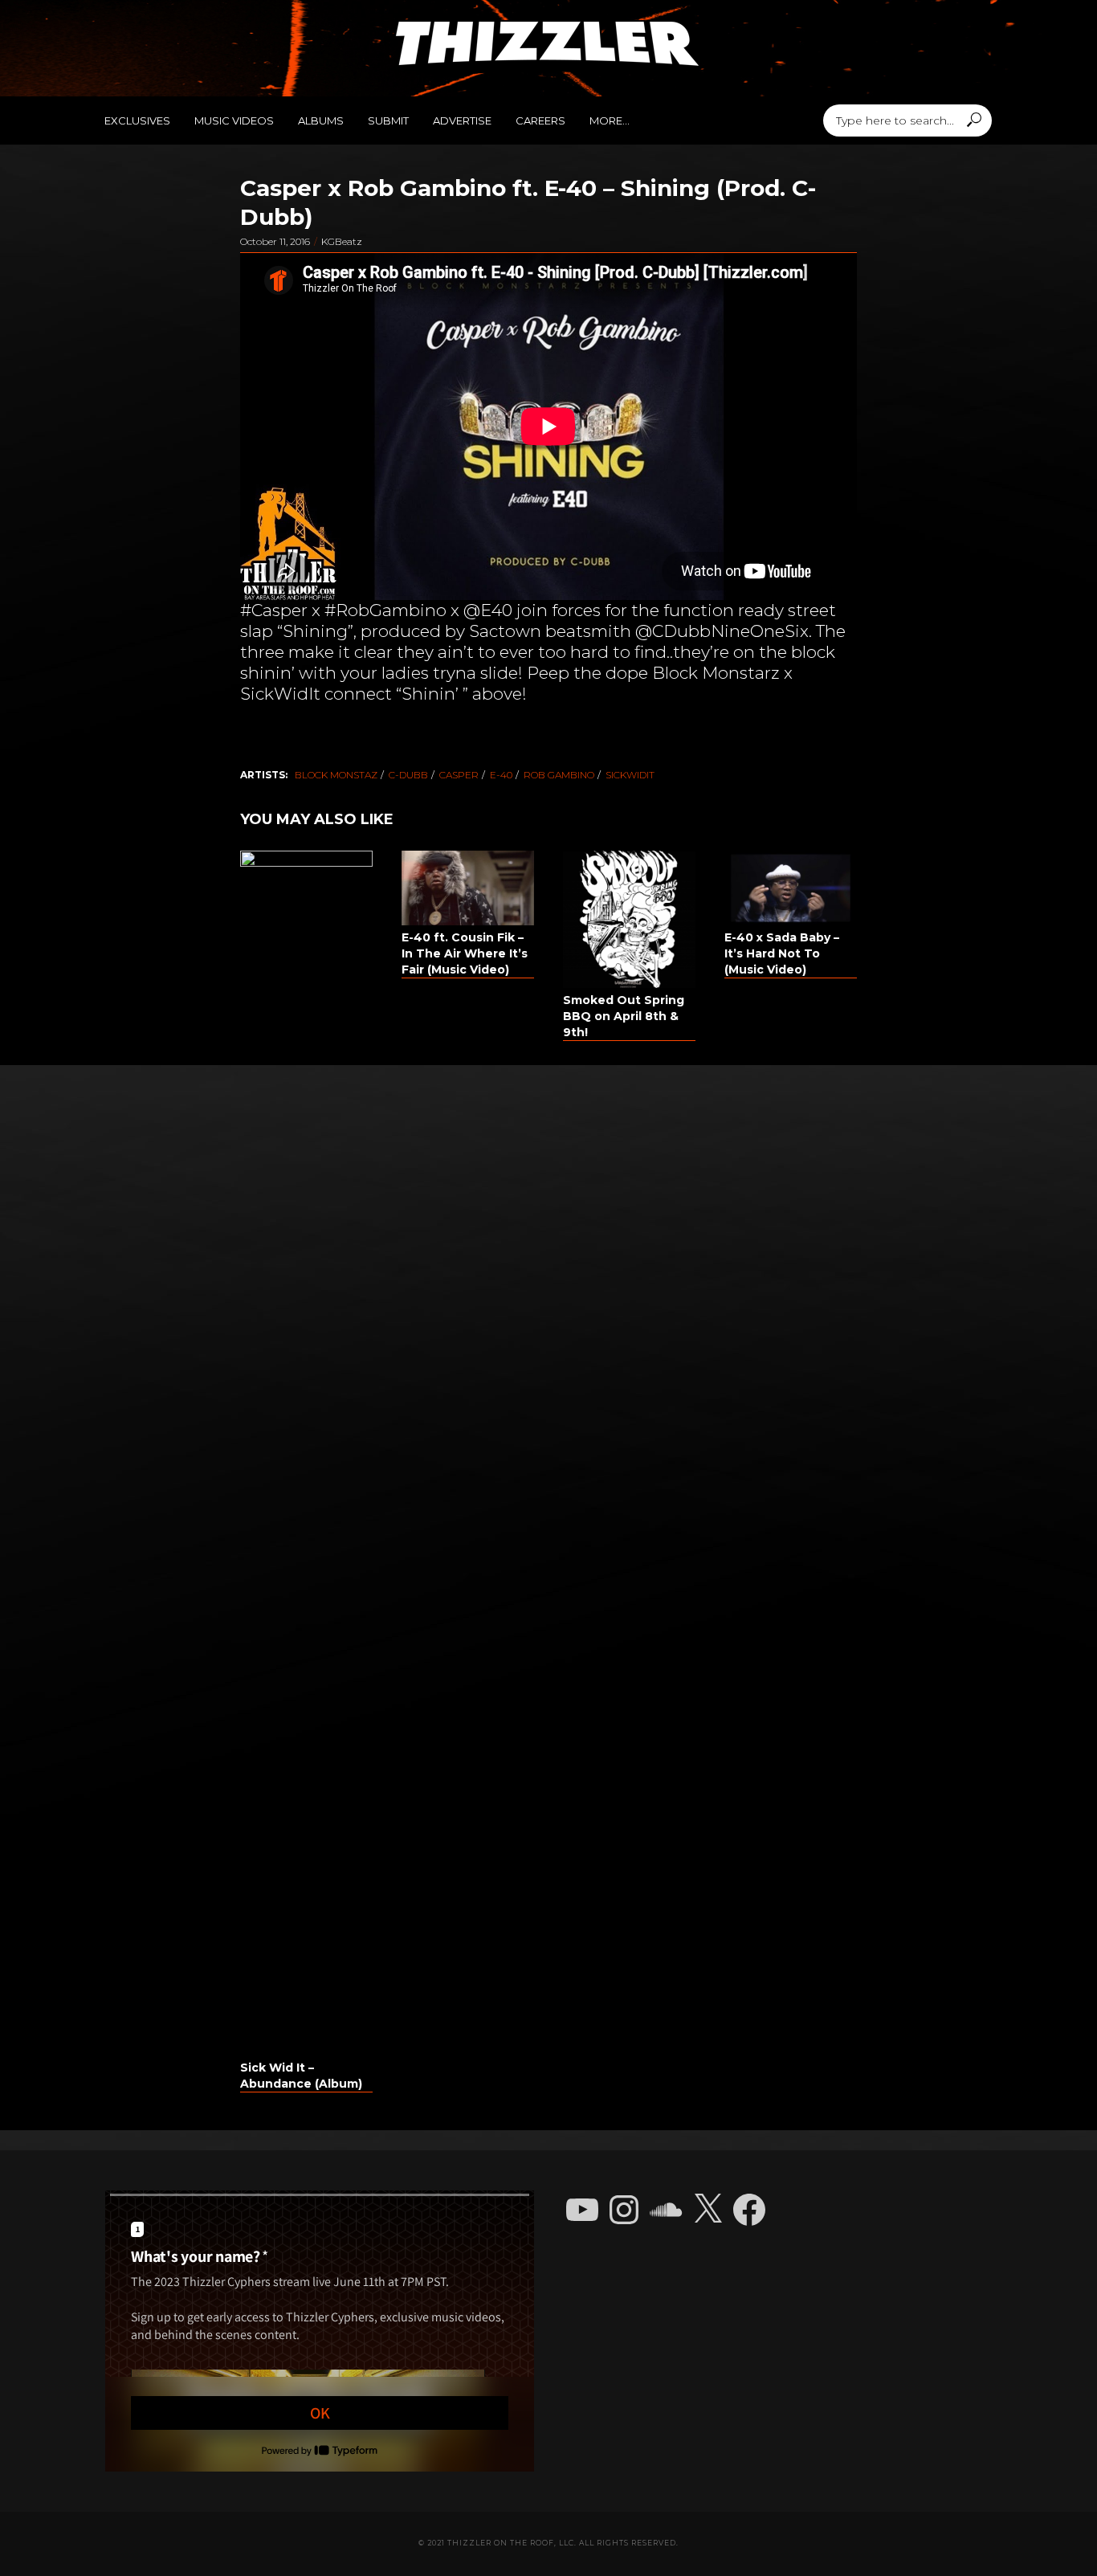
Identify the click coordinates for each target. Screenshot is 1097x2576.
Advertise (462, 120)
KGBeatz (342, 241)
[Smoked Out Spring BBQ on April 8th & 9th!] (629, 919)
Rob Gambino (559, 775)
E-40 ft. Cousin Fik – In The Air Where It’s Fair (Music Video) (465, 953)
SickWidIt (630, 775)
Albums (321, 120)
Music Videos (234, 120)
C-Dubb (408, 775)
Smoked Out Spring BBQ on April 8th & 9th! (624, 1016)
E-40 (501, 775)
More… (610, 120)
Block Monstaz (336, 775)
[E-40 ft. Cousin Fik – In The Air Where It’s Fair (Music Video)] (468, 888)
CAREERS (540, 120)
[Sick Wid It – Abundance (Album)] (306, 1453)
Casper (459, 775)
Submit (388, 120)
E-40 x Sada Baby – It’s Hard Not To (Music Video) (782, 953)
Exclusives (137, 120)
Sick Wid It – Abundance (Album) (301, 2076)
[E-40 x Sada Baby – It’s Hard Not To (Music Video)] (791, 888)
